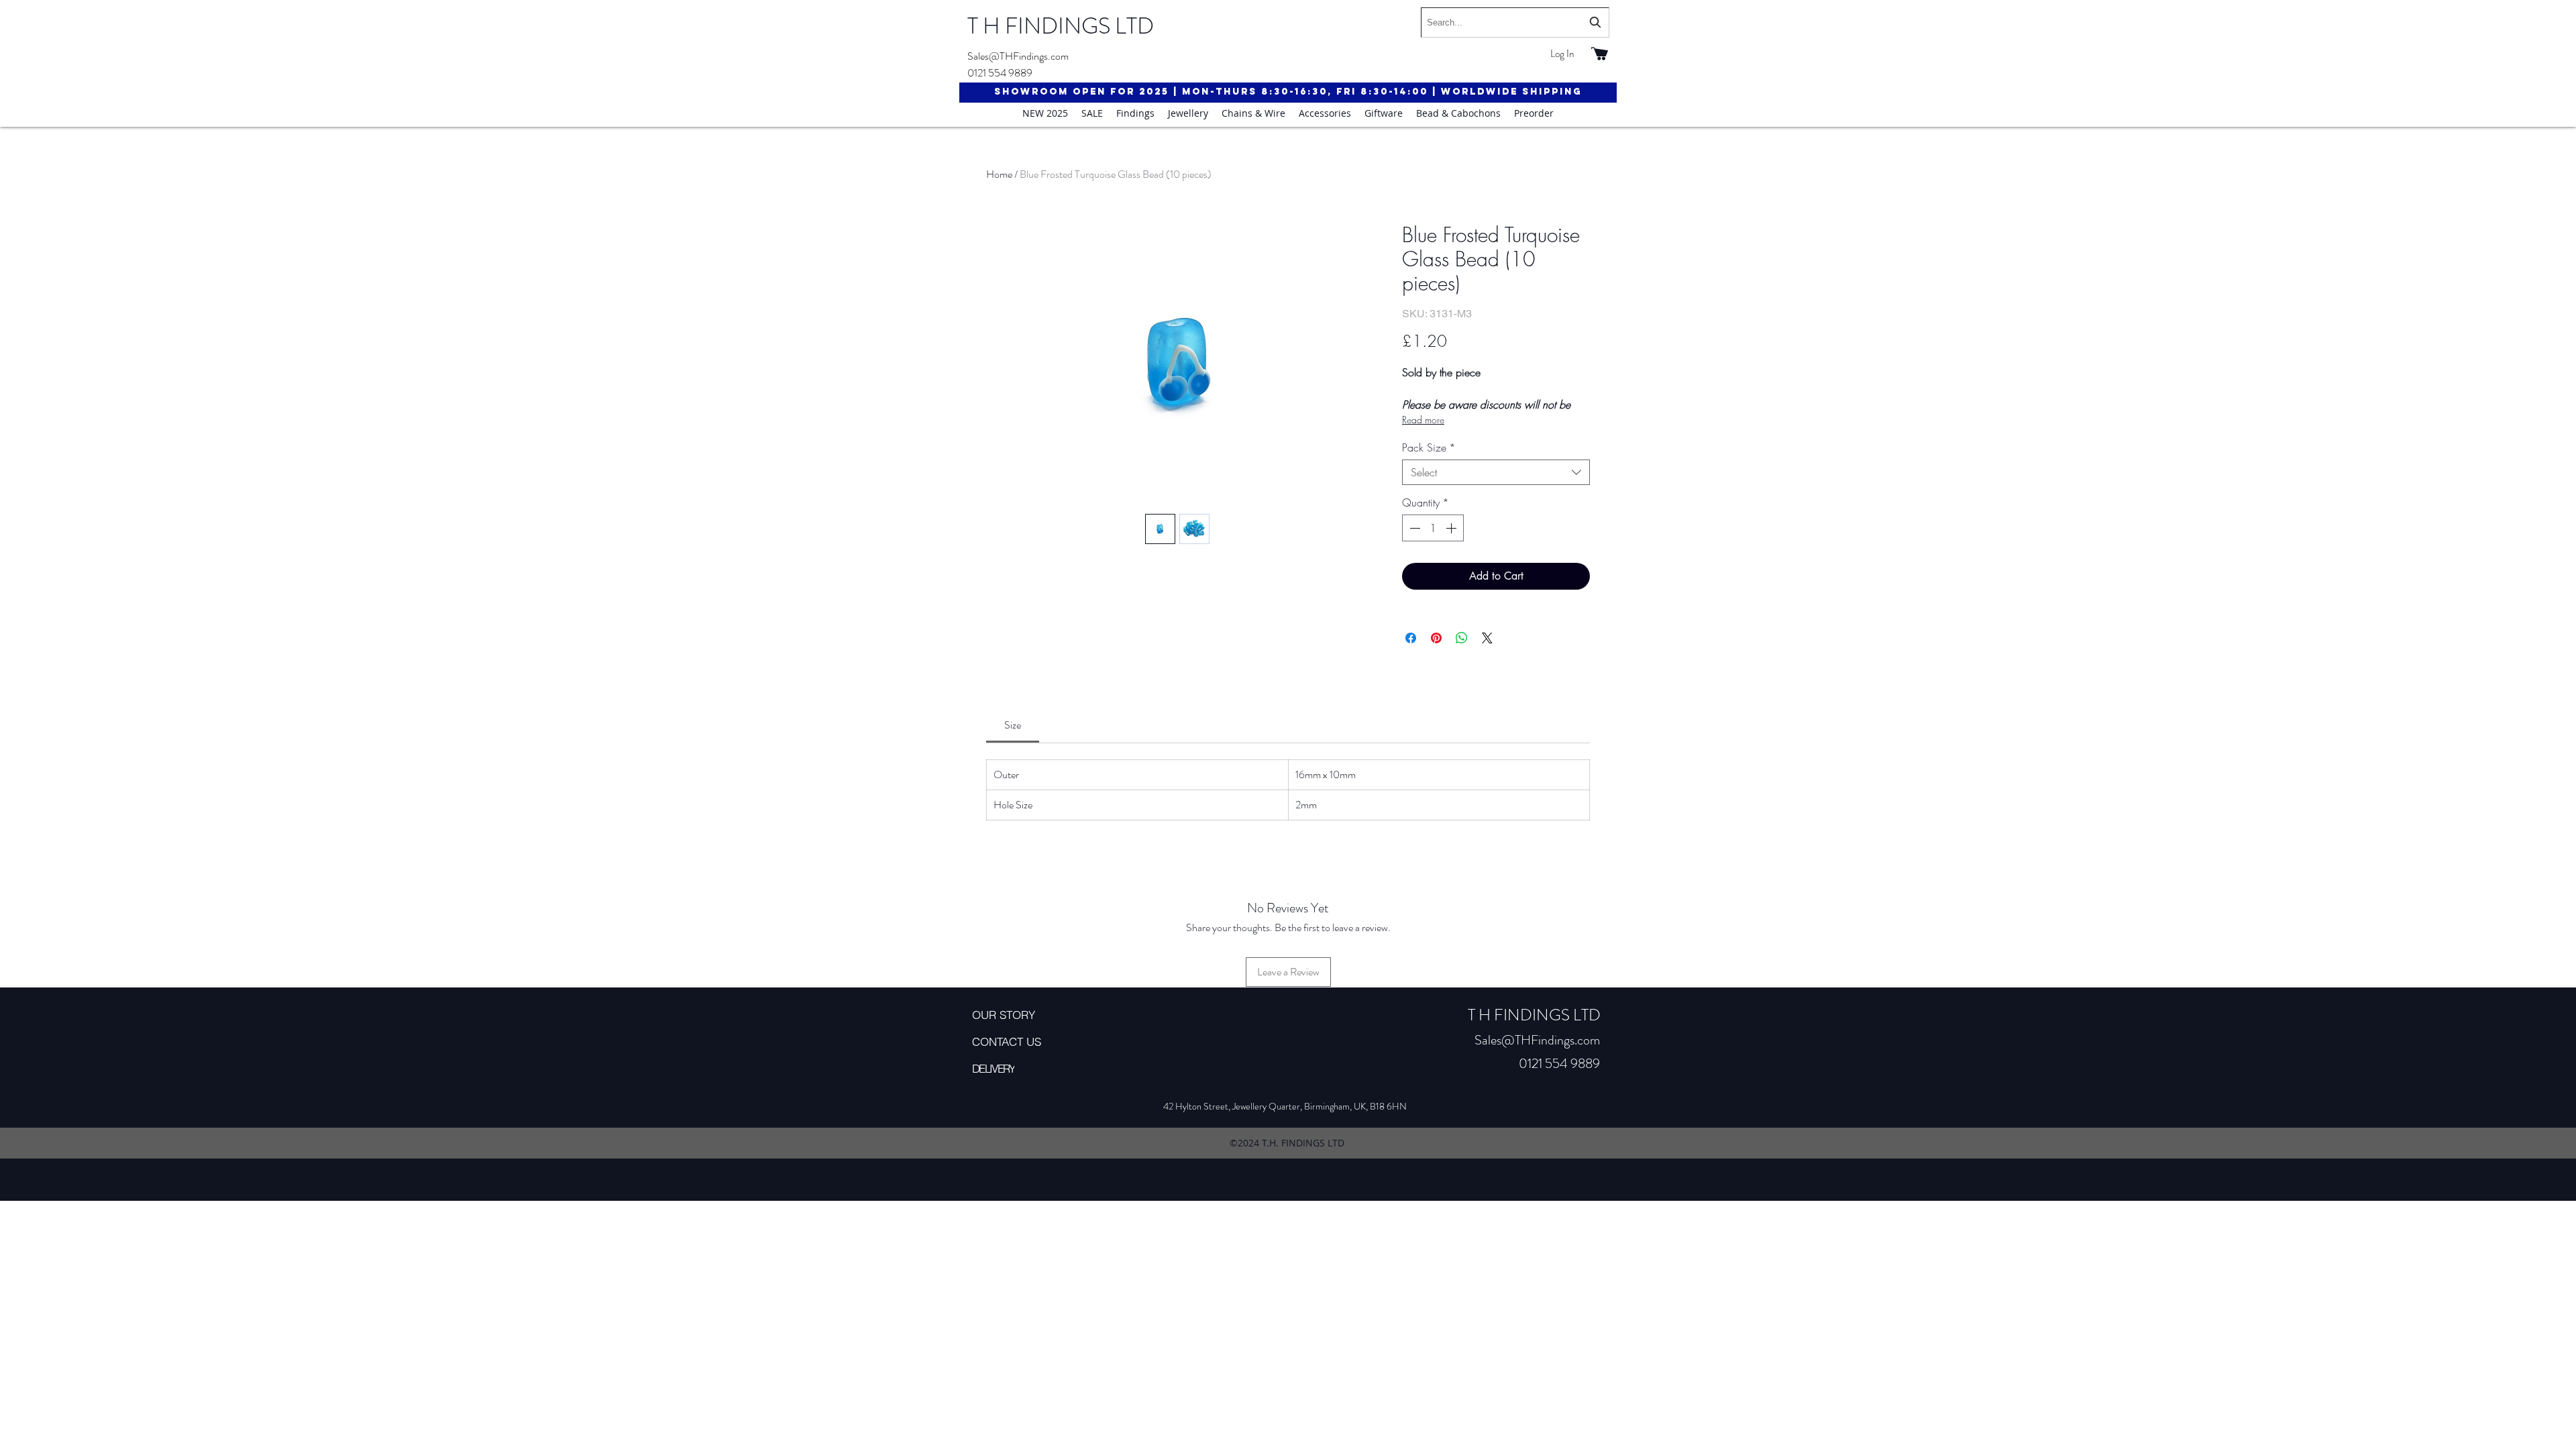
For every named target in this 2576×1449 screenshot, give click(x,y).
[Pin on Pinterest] (1436, 638)
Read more (1423, 420)
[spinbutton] (1433, 528)
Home (999, 174)
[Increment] (1452, 528)
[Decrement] (1413, 528)
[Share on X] (1487, 638)
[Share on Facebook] (1411, 638)
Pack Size (1429, 447)
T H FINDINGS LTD (1061, 26)
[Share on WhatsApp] (1462, 638)
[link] (1013, 725)
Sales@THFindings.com (1018, 56)
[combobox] (1515, 22)
